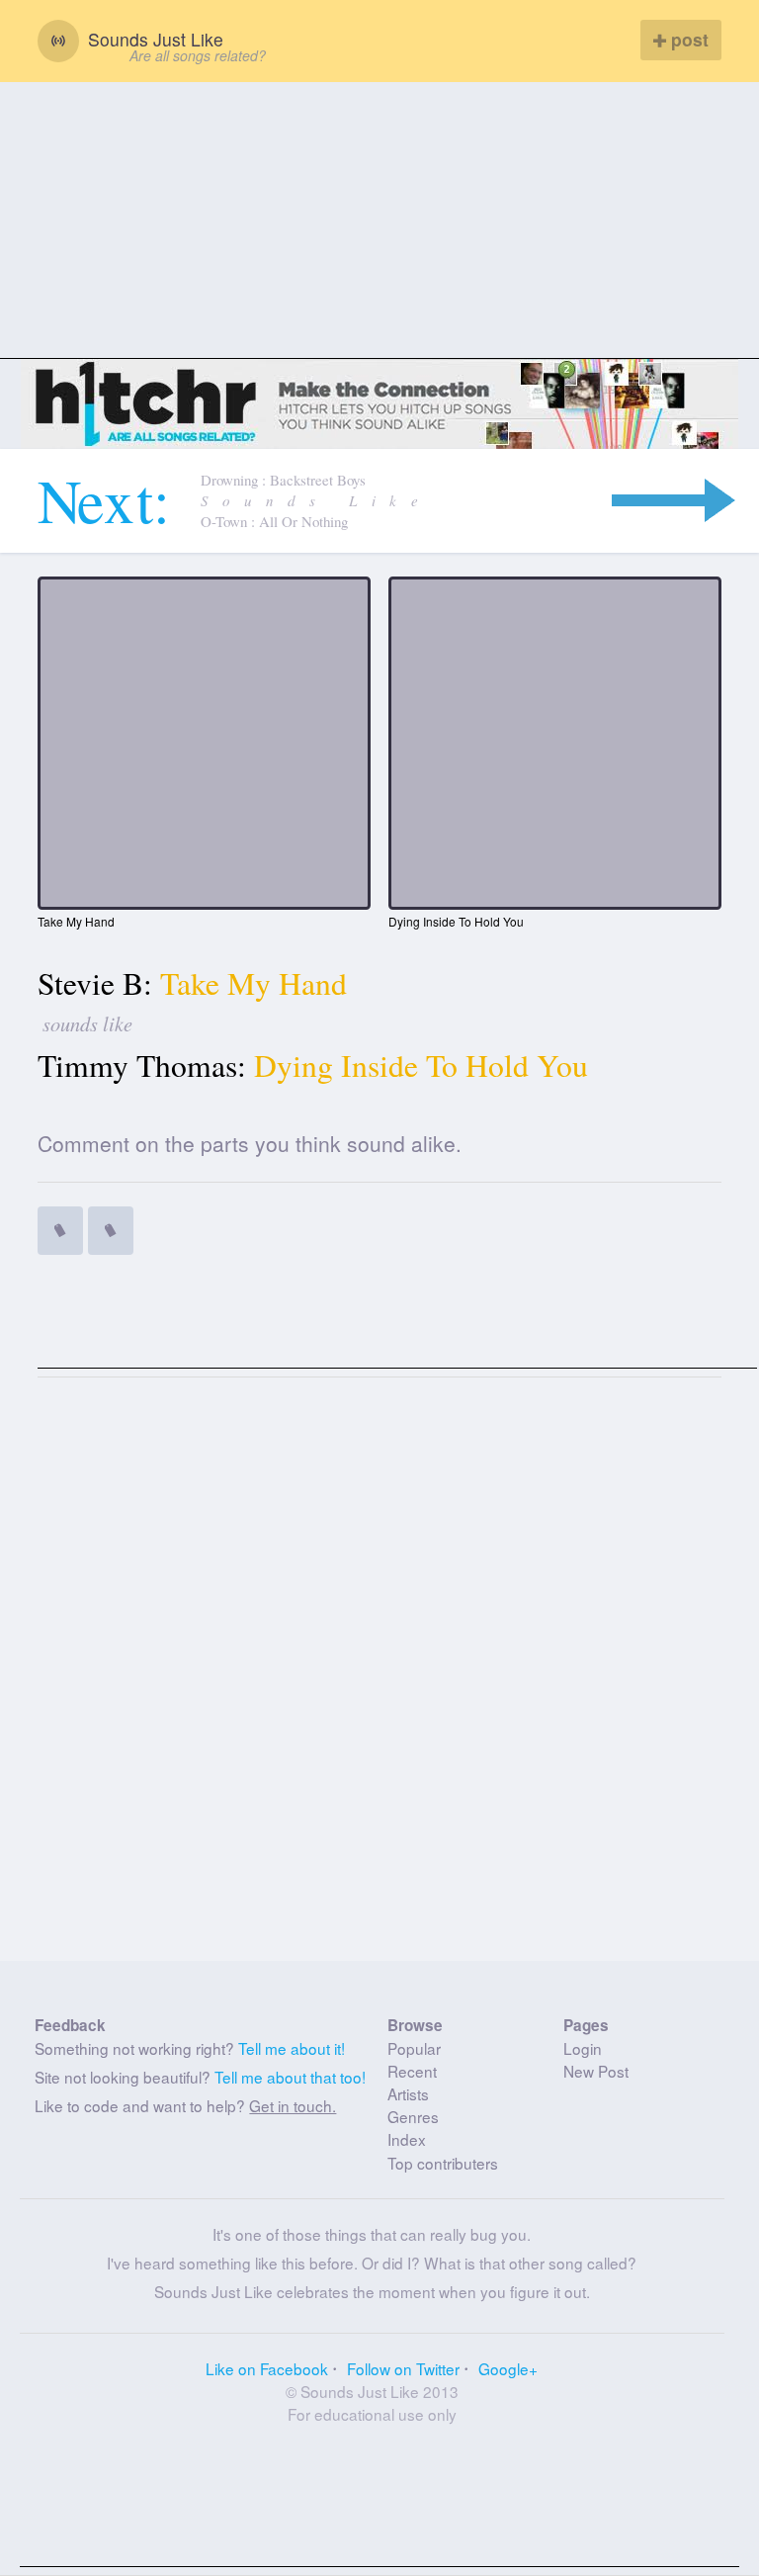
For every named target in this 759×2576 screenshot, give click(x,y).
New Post (596, 2071)
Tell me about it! (292, 2048)
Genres (413, 2116)
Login (583, 2048)
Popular (414, 2048)
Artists (408, 2093)
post (687, 39)
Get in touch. (293, 2105)
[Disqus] (380, 1677)
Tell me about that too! (290, 2077)
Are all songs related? (198, 55)
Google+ (508, 2368)
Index (407, 2139)
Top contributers (443, 2163)
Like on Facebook (267, 2368)
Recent (412, 2071)
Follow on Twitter (403, 2368)
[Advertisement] (379, 221)
